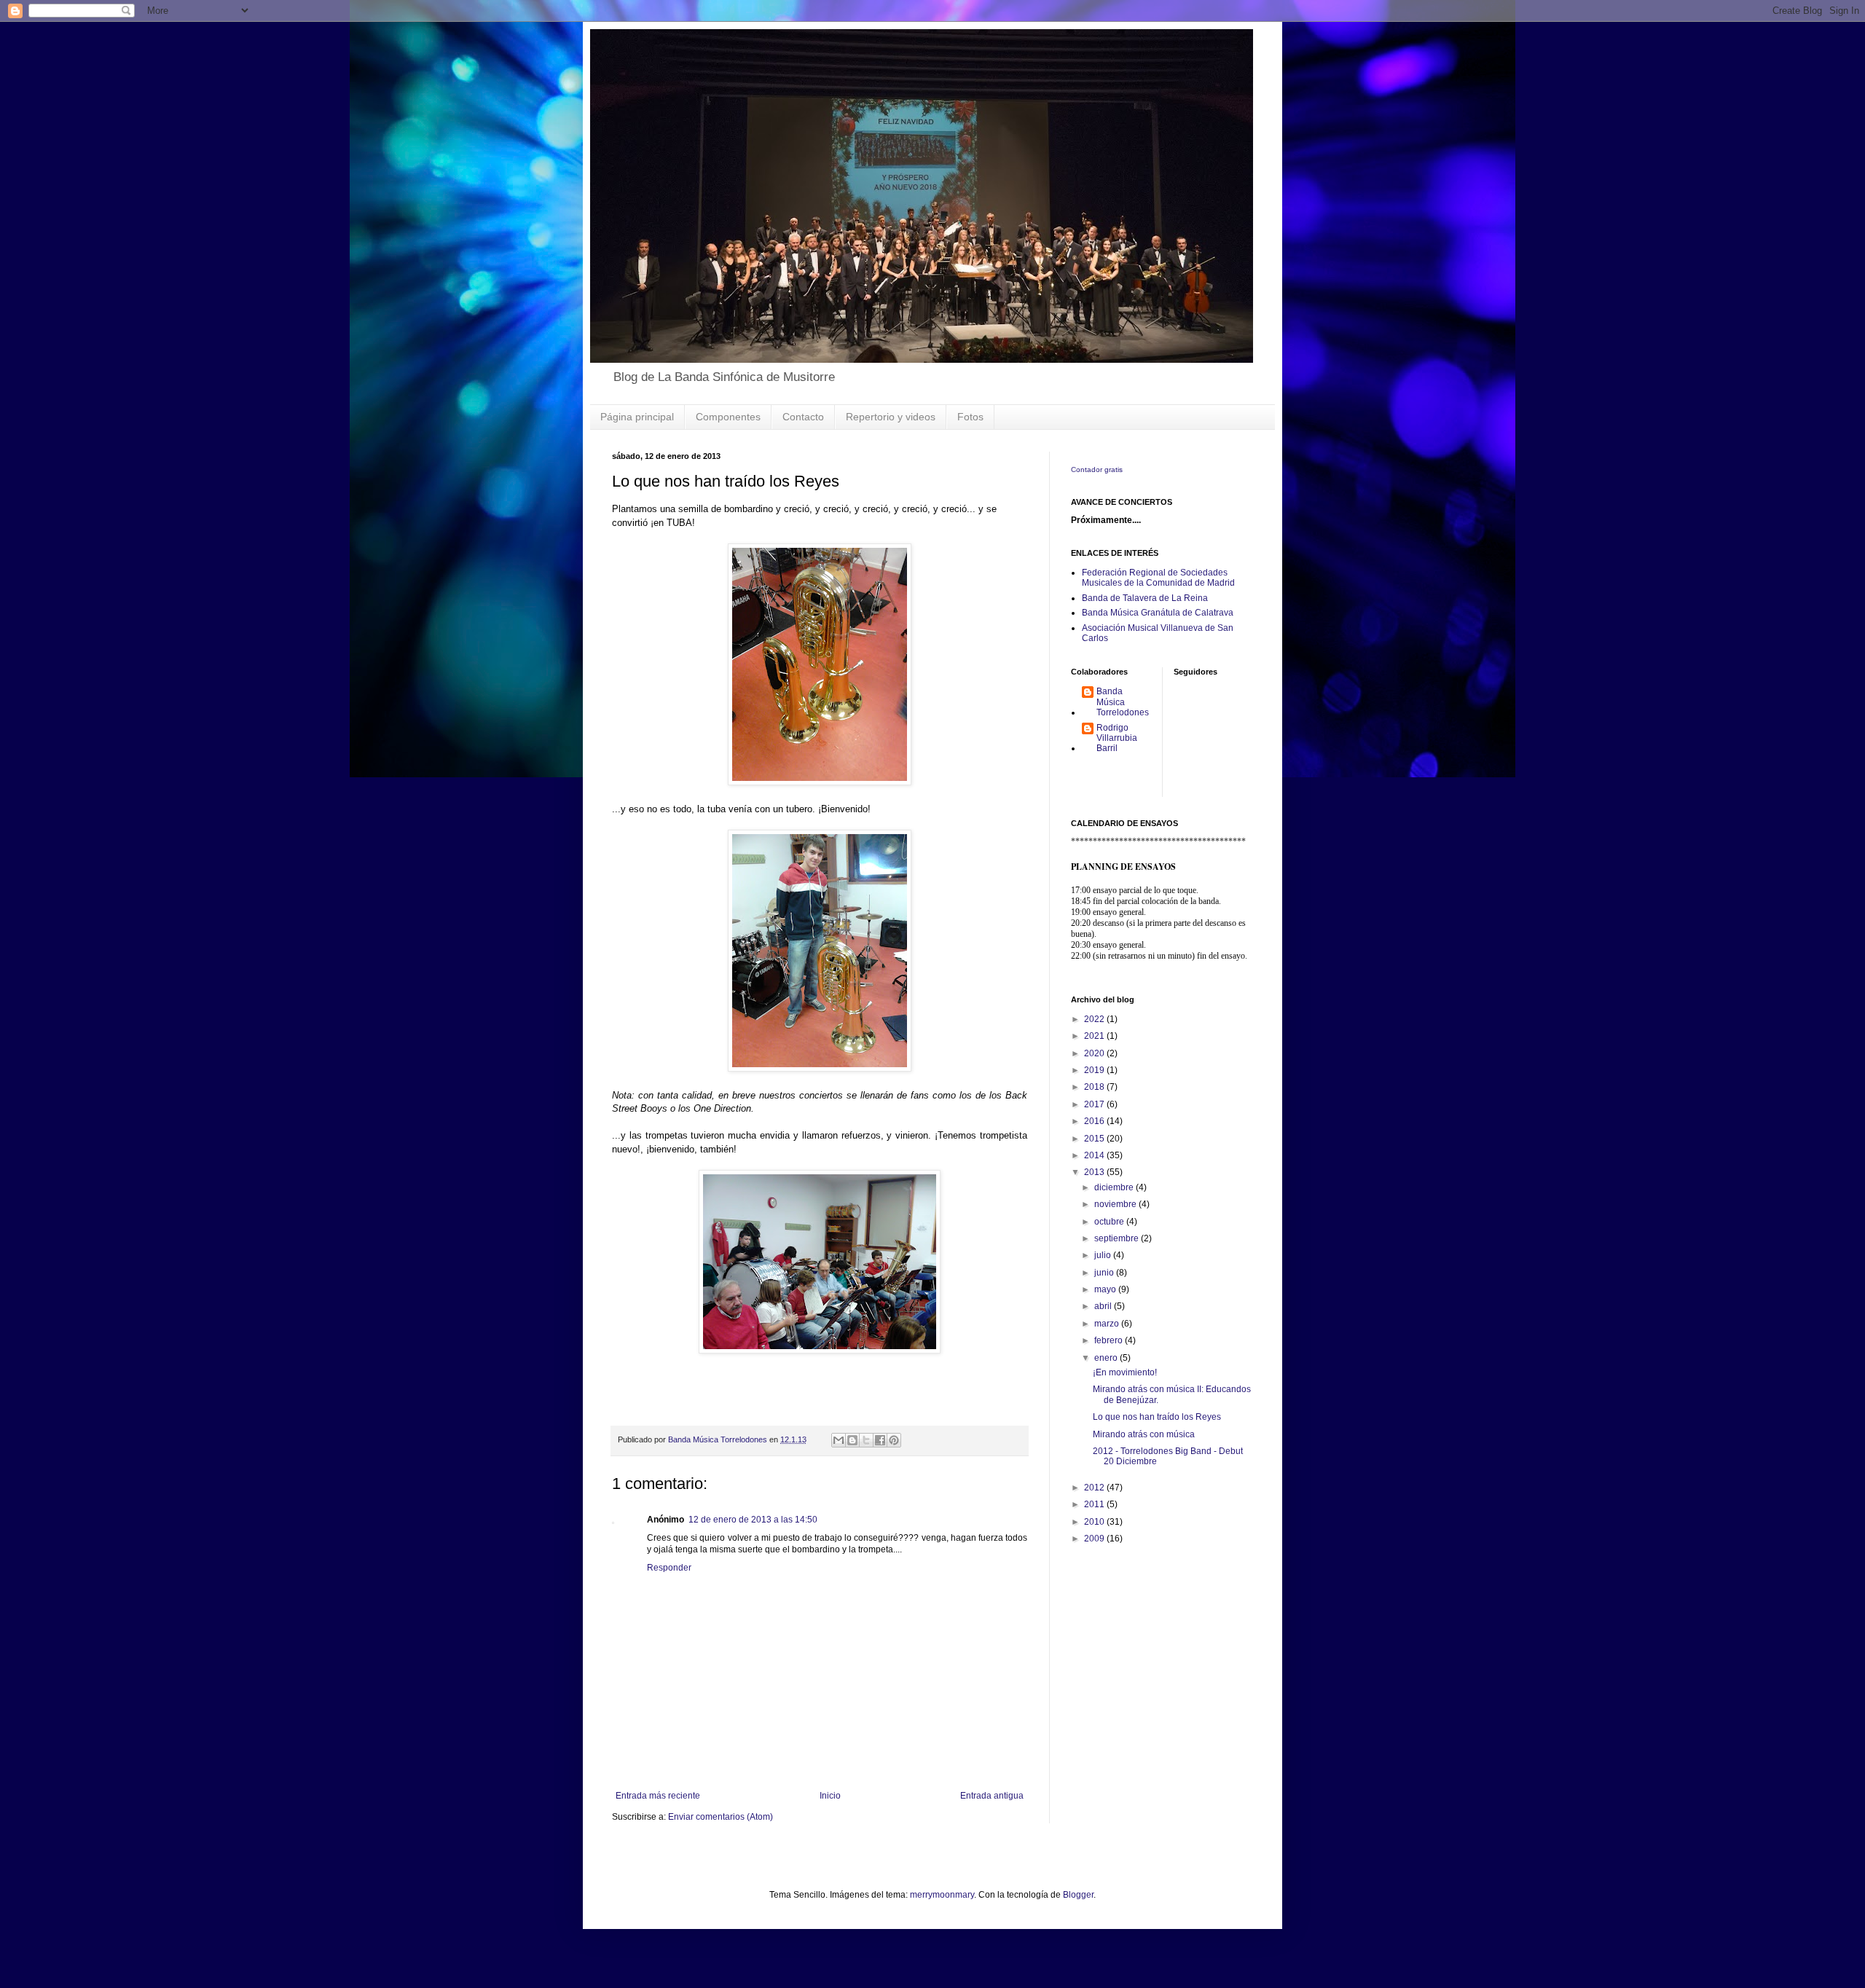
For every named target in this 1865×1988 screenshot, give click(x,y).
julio (1104, 1255)
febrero (1110, 1340)
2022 (1095, 1019)
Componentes (728, 417)
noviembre (1116, 1204)
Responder (669, 1568)
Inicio (830, 1796)
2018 (1095, 1087)
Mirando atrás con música (1144, 1434)
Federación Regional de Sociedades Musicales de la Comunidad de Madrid (1158, 578)
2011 (1095, 1504)
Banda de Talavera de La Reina (1145, 598)
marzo (1108, 1324)
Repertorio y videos (891, 417)
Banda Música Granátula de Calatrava (1158, 613)
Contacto (803, 417)
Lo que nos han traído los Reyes (1157, 1417)
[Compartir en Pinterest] (894, 1440)
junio (1105, 1273)
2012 (1095, 1488)
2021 (1095, 1036)
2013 (1095, 1172)
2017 (1095, 1104)
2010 (1095, 1522)
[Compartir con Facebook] (880, 1440)
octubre (1110, 1222)
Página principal (637, 417)
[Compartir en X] (866, 1440)
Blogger (1078, 1895)
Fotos (970, 417)
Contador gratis (1097, 470)
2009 (1095, 1539)
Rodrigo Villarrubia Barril (1117, 738)
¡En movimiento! (1125, 1372)
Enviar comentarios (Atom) (721, 1817)
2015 (1095, 1139)
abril (1104, 1306)
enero (1107, 1358)
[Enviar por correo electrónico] (839, 1440)
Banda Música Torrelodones (1123, 702)
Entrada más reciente (658, 1796)
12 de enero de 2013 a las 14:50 (753, 1520)
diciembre (1115, 1187)
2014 (1095, 1155)
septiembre (1118, 1238)
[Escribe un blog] (852, 1440)
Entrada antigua (992, 1796)
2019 (1095, 1070)
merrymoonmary (942, 1895)
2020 (1095, 1053)
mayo (1106, 1289)
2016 (1095, 1121)
